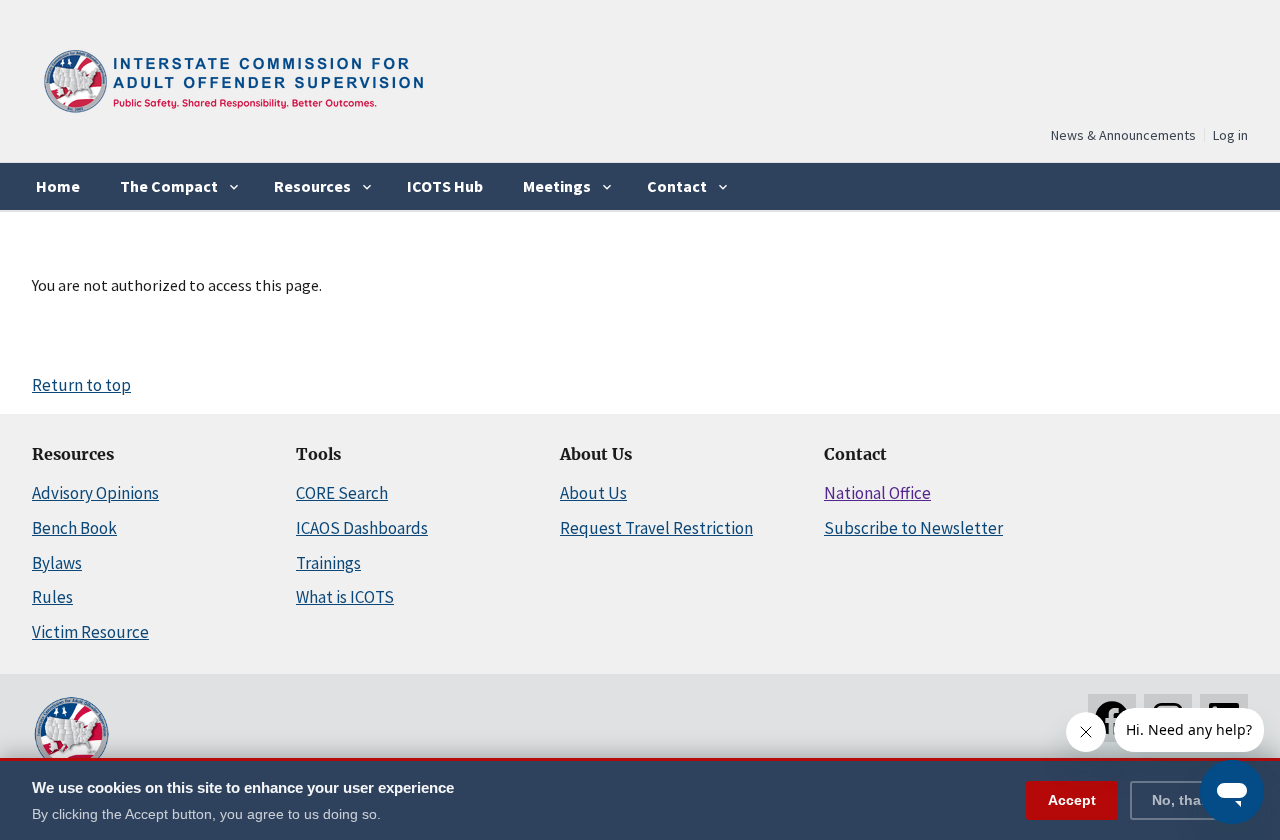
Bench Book (74, 528)
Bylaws (57, 563)
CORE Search (342, 493)
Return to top (81, 385)
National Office (877, 493)
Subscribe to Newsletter (913, 528)
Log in (1230, 135)
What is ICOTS (345, 597)
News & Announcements (1123, 135)
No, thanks (1189, 799)
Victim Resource (90, 632)
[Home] (232, 119)
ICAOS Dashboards (362, 528)
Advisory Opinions (95, 493)
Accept (1072, 799)
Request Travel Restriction (656, 528)
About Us (593, 493)
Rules (52, 597)
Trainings (328, 563)
